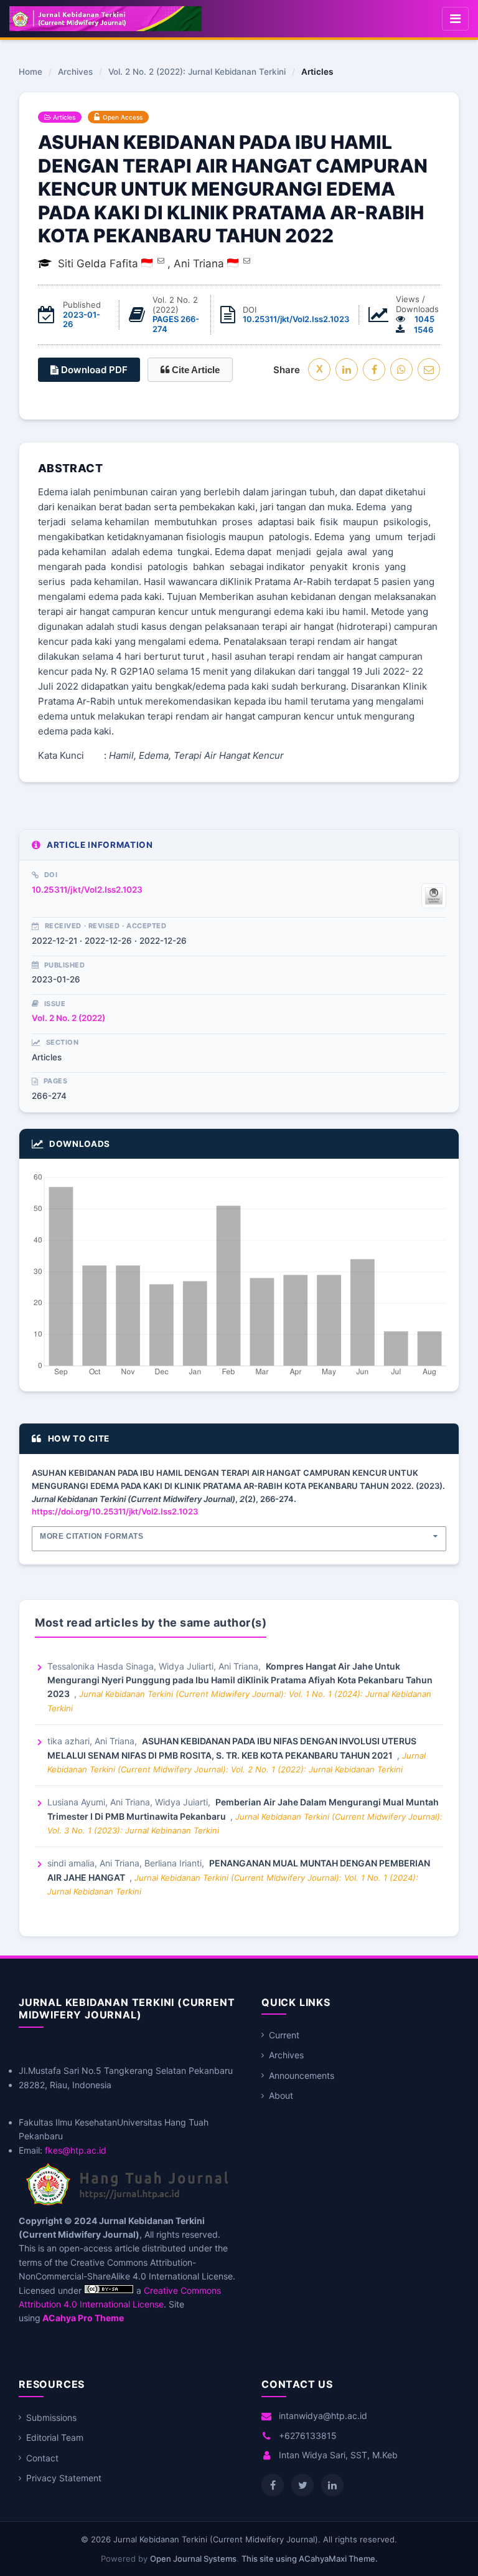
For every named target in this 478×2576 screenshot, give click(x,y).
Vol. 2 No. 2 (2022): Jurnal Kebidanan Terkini (197, 72)
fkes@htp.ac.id (76, 2150)
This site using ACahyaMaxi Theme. (310, 2559)
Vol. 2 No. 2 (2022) (68, 1018)
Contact (42, 2458)
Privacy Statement (64, 2478)
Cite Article (194, 370)
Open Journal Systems (193, 2559)
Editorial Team (55, 2437)
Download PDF (93, 370)
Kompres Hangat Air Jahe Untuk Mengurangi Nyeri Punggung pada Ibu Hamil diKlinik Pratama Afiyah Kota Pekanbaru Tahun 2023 (240, 1680)
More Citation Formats (92, 1536)
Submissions (51, 2417)
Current (284, 2035)
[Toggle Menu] (455, 19)
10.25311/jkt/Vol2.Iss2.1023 (296, 319)
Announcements (302, 2075)
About (281, 2095)
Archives (75, 72)
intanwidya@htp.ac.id (323, 2416)
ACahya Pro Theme (82, 2318)
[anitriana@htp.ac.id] (247, 260)
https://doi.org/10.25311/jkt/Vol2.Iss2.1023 (115, 1511)
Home (30, 72)
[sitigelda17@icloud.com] (161, 260)
